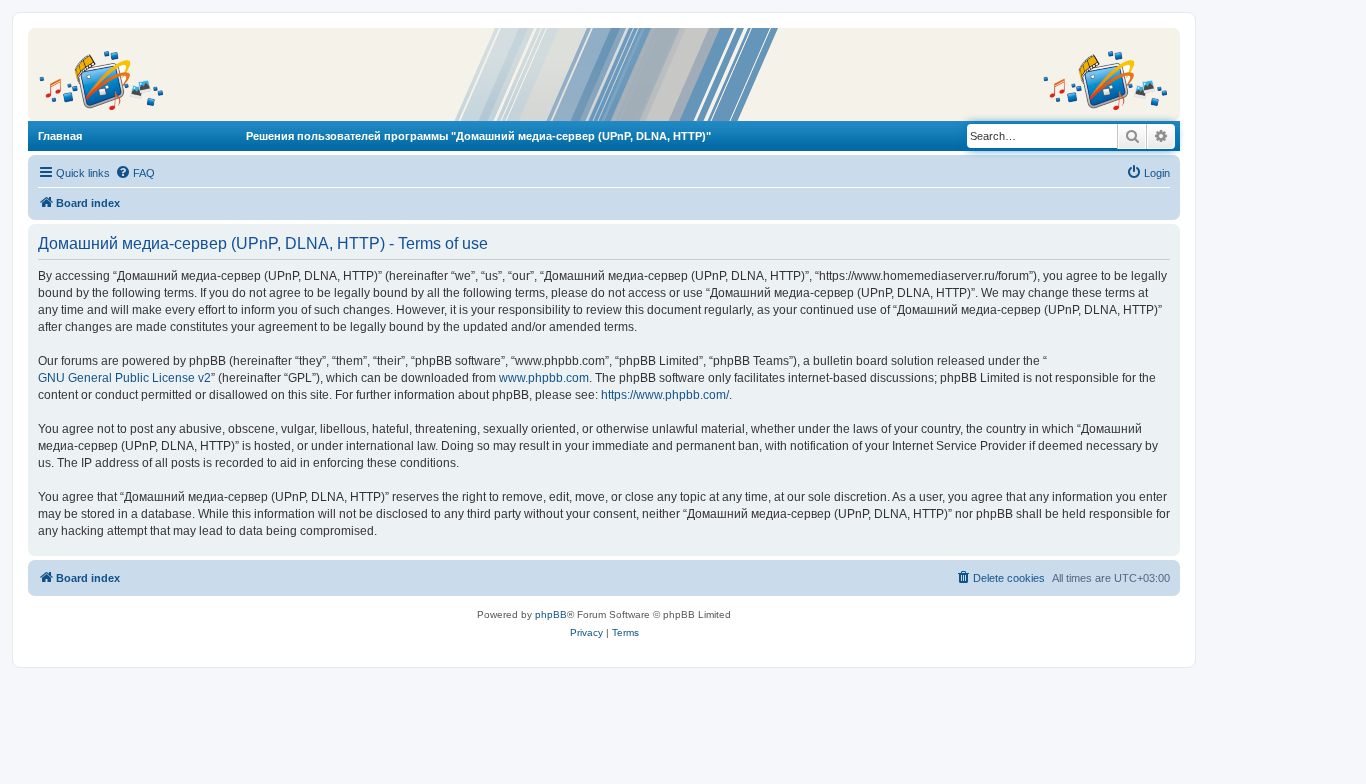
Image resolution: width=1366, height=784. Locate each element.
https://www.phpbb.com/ (665, 395)
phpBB (551, 614)
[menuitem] (135, 173)
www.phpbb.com (544, 378)
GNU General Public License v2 (124, 378)
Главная (60, 136)
